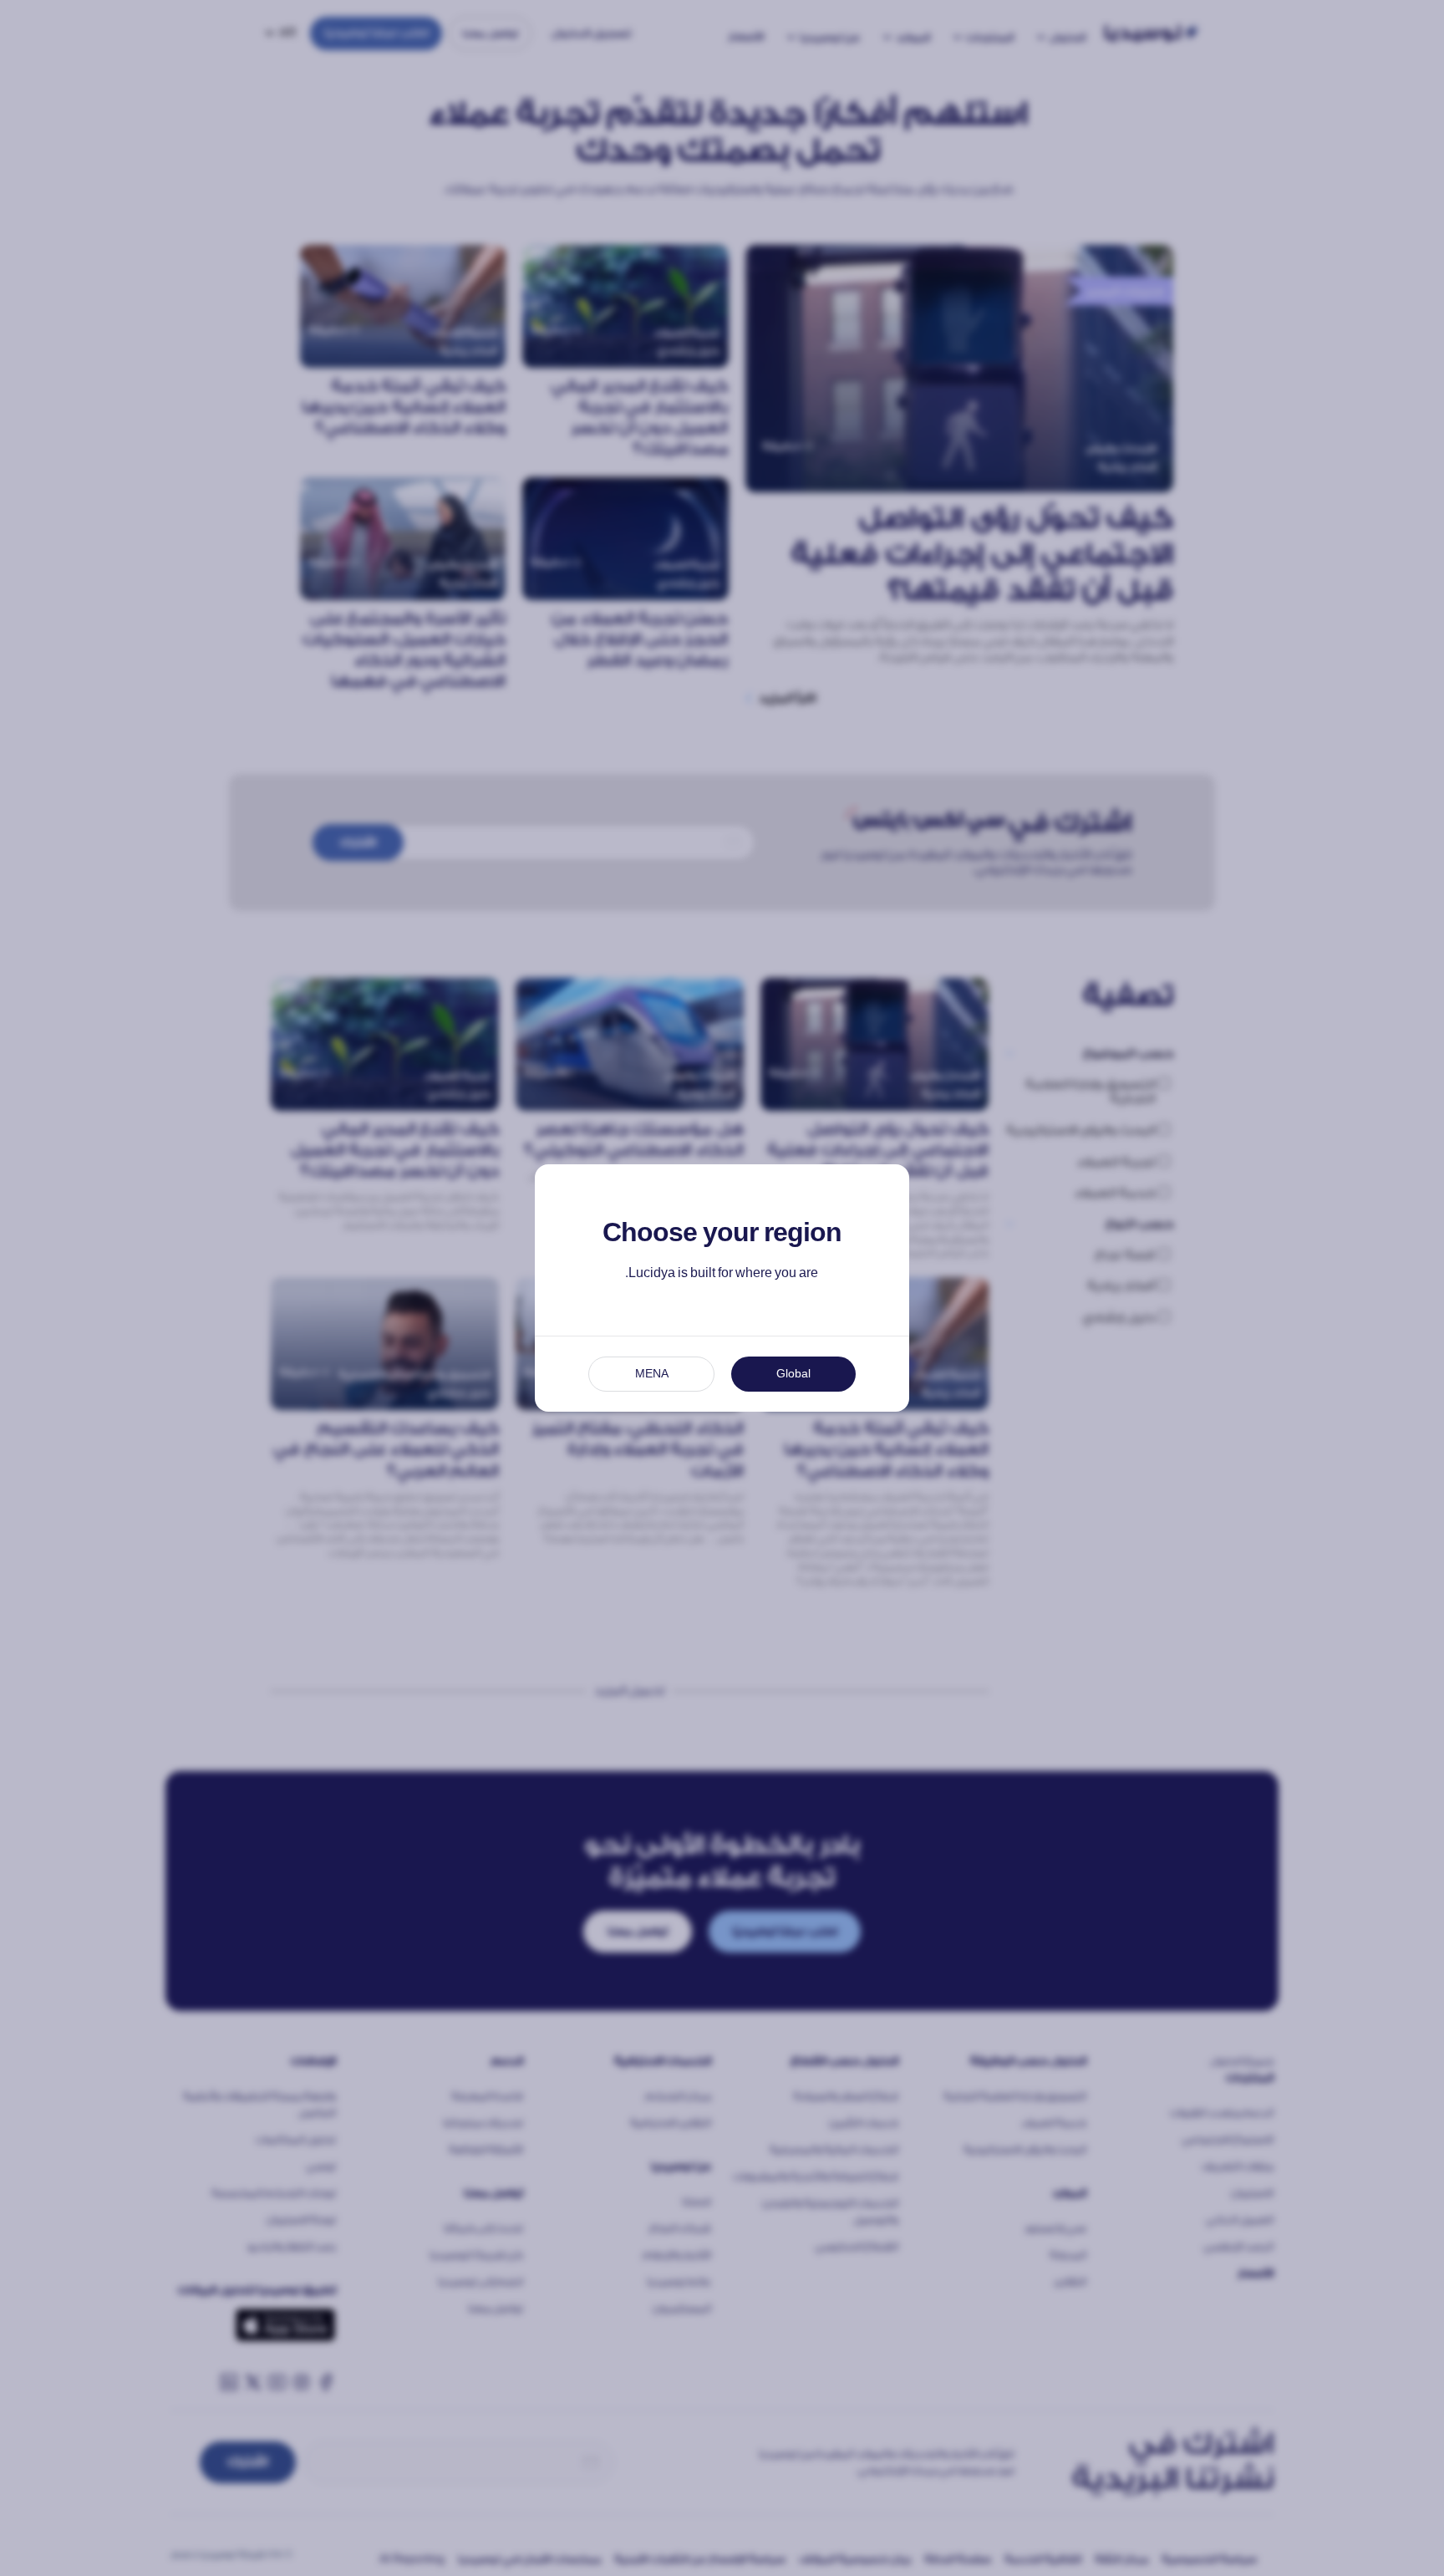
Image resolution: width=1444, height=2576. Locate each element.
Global (793, 1374)
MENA (652, 1374)
